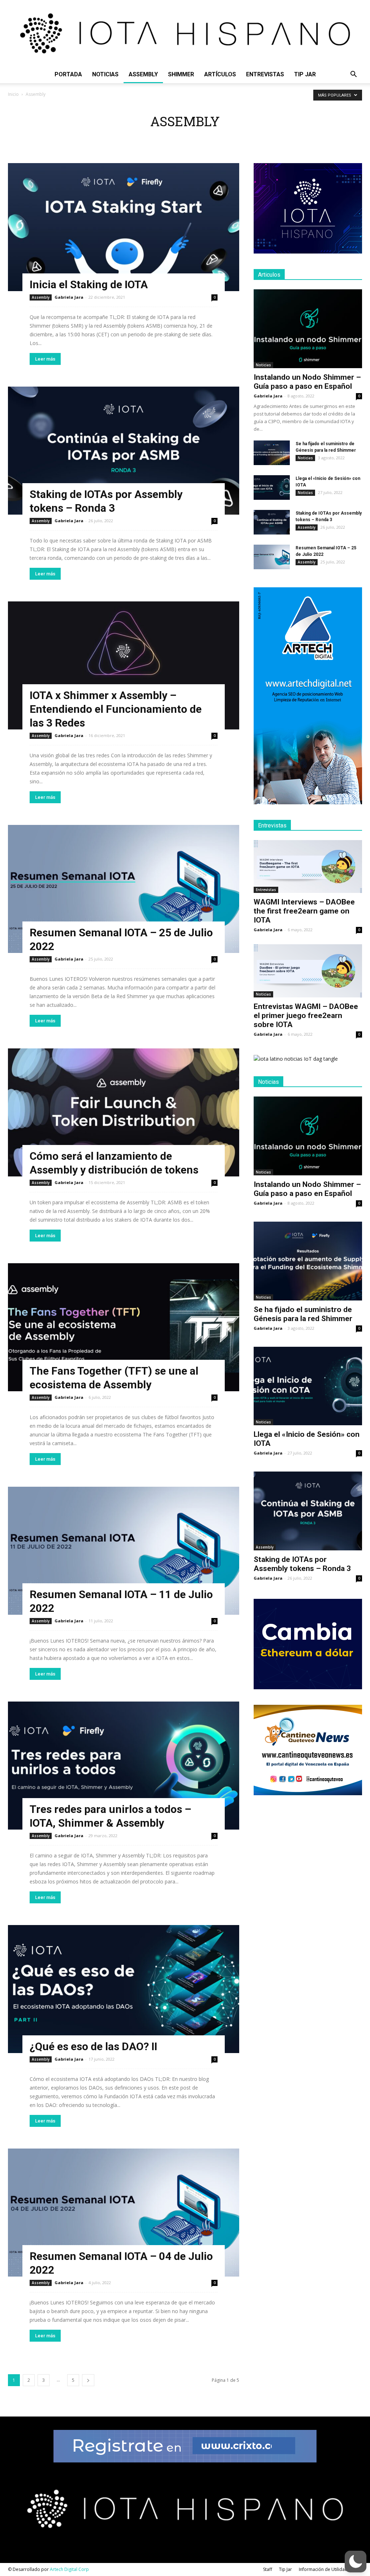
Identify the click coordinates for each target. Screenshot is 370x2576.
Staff (268, 2569)
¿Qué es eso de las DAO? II (93, 2046)
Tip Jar (305, 74)
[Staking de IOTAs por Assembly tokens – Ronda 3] (124, 451)
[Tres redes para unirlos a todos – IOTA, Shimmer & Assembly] (124, 1766)
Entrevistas (265, 74)
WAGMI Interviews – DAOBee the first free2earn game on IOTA (304, 911)
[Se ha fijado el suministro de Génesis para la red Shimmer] (272, 453)
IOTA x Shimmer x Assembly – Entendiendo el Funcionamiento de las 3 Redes (116, 709)
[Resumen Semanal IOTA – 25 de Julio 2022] (124, 889)
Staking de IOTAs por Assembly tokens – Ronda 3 (302, 1564)
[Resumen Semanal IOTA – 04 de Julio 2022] (124, 2213)
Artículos (220, 74)
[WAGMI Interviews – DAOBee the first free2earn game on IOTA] (308, 867)
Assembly (143, 74)
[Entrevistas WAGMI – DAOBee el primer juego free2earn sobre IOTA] (308, 971)
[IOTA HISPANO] (185, 33)
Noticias (105, 74)
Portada (68, 74)
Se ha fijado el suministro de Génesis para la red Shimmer (303, 1314)
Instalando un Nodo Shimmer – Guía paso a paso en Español (307, 382)
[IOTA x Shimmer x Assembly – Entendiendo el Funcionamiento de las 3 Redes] (124, 665)
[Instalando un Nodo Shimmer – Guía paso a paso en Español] (308, 329)
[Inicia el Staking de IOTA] (124, 227)
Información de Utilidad (323, 2569)
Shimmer (181, 74)
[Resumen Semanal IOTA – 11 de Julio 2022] (124, 1551)
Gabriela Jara (69, 297)
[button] (353, 75)
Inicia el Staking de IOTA (89, 284)
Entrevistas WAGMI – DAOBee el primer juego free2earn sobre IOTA (306, 1016)
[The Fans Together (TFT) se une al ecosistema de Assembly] (124, 1327)
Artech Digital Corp (69, 2569)
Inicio (13, 94)
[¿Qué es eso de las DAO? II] (124, 1989)
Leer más (45, 359)
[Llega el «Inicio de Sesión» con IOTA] (272, 488)
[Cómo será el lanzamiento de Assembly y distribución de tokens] (124, 1112)
